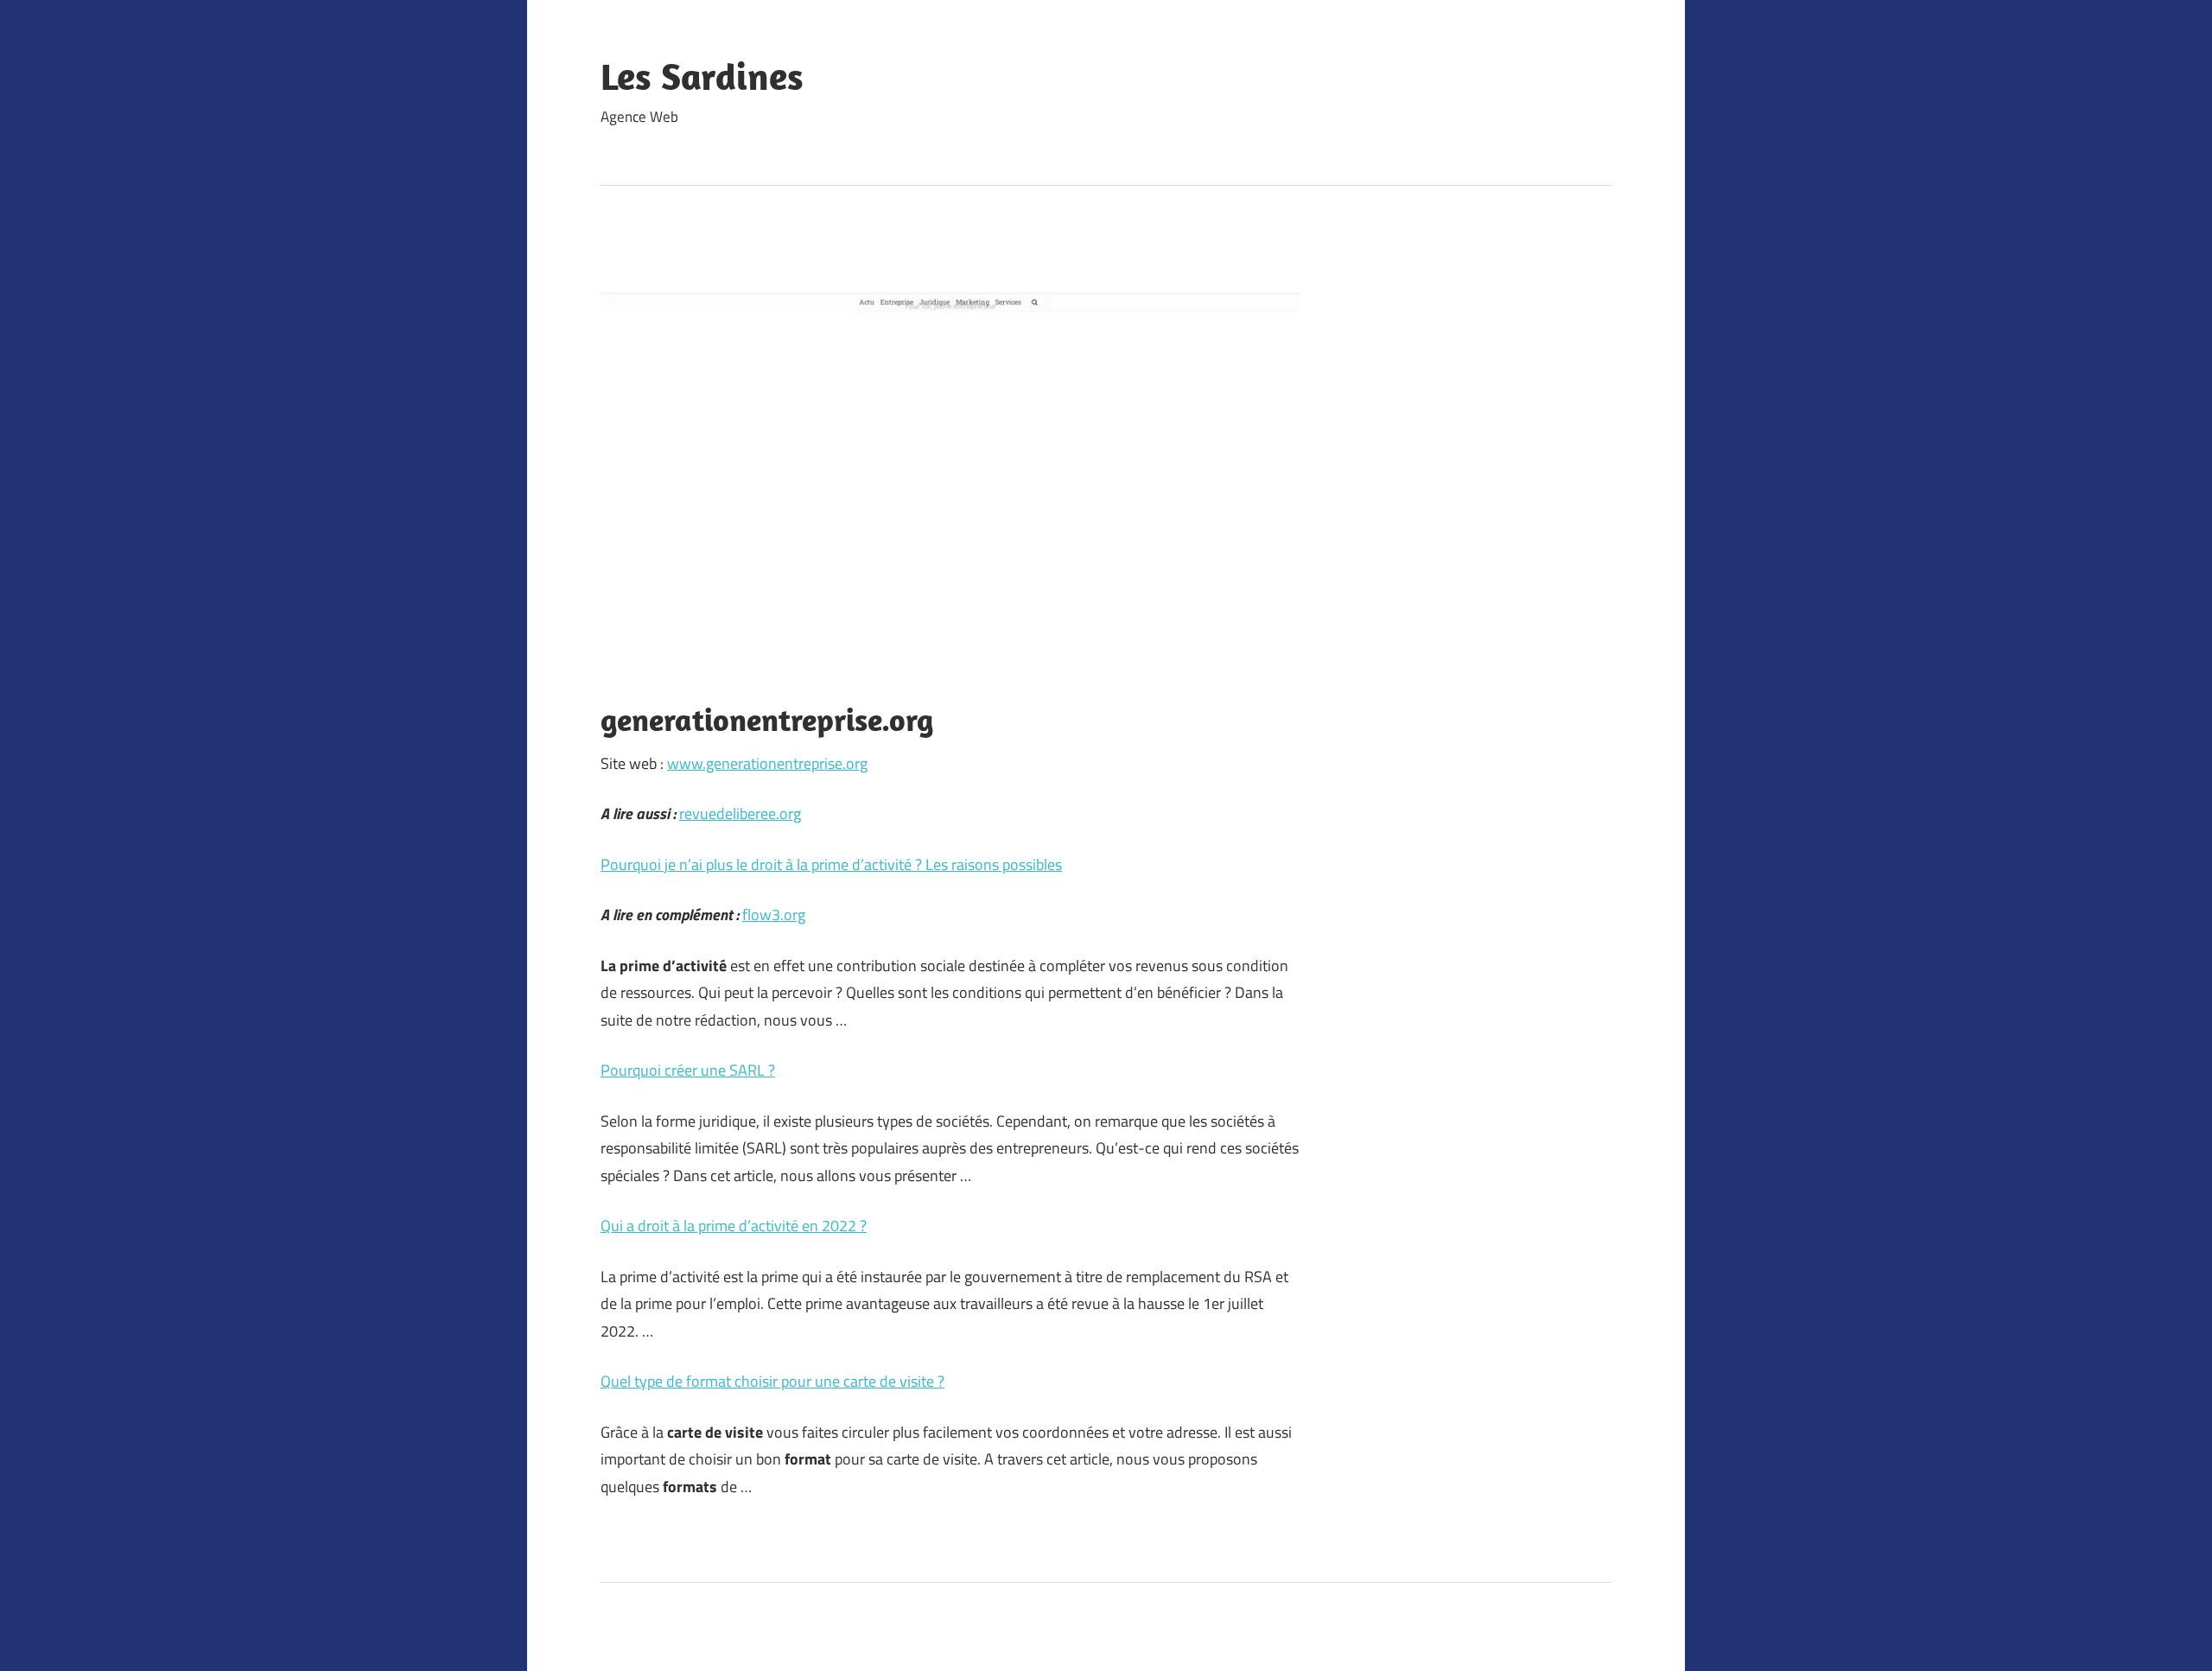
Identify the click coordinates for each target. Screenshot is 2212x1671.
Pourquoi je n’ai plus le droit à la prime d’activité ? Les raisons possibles (831, 864)
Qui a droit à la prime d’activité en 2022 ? (734, 1226)
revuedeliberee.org (740, 813)
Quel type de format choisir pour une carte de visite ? (772, 1381)
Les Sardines (702, 76)
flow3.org (774, 915)
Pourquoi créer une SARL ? (688, 1070)
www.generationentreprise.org (767, 763)
